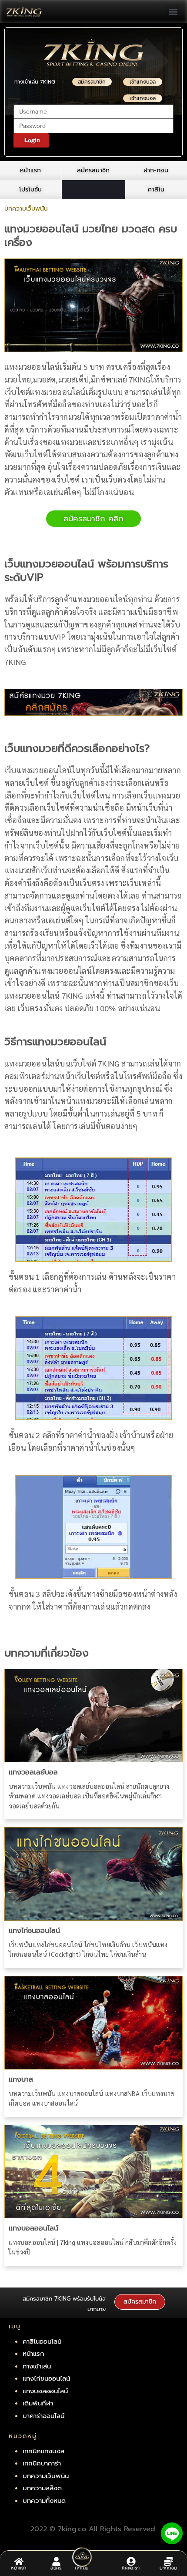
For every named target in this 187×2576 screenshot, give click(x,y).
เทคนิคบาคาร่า (42, 2463)
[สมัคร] (56, 2561)
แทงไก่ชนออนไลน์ (34, 1931)
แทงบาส (21, 2080)
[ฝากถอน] (169, 2561)
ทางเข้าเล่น (37, 2366)
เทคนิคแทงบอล (43, 2451)
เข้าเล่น (82, 2569)
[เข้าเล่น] (82, 2557)
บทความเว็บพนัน (46, 2476)
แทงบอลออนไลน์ (33, 2228)
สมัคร (56, 2569)
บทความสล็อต (42, 2488)
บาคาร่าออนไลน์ (43, 2416)
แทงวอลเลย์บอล (33, 1772)
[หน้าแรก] (19, 2561)
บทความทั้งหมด (44, 2501)
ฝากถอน (168, 2569)
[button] (173, 12)
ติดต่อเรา (131, 2569)
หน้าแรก (19, 2569)
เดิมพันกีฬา (38, 2403)
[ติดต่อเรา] (131, 2561)
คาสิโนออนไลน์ (42, 2341)
